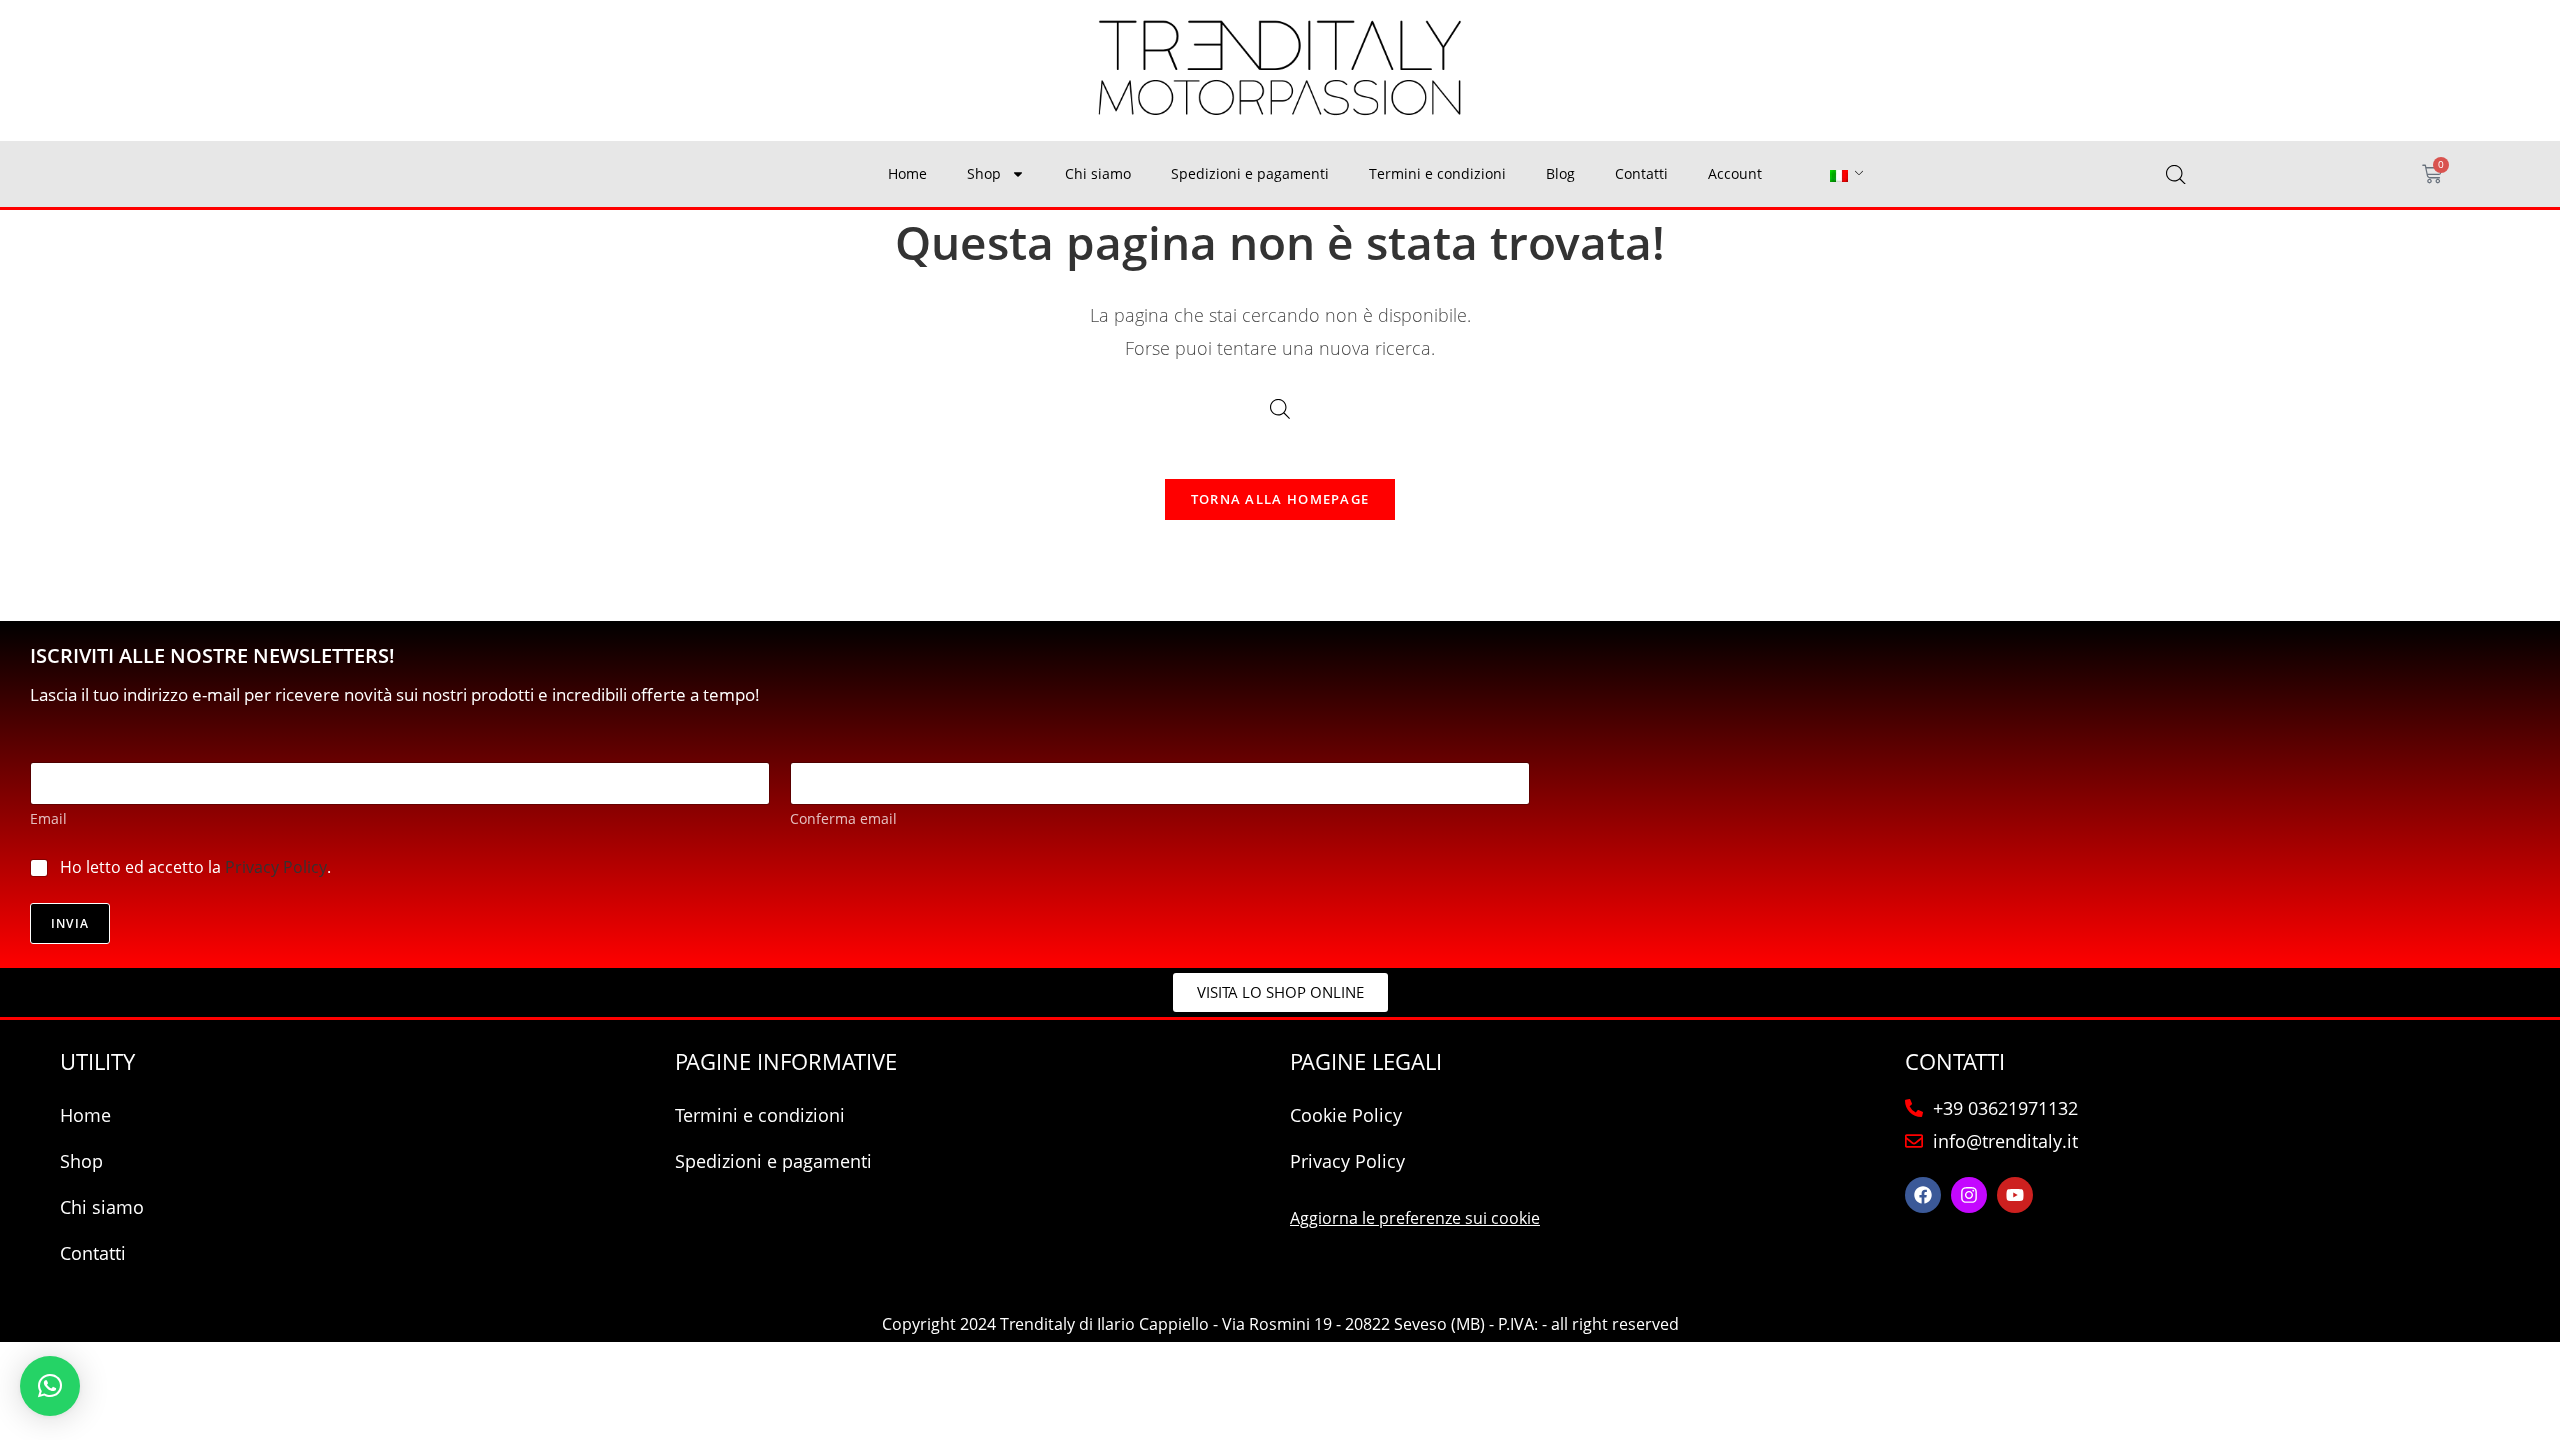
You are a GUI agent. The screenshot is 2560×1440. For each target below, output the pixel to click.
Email (48, 818)
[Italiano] (1839, 174)
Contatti (1641, 173)
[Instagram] (1969, 1195)
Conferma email (843, 818)
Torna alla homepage (1280, 499)
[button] (50, 1386)
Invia (70, 923)
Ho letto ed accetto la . (195, 867)
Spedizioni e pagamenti (1250, 173)
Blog (1560, 173)
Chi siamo (1098, 173)
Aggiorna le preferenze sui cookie (1415, 1218)
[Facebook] (1923, 1195)
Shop (984, 173)
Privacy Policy (276, 867)
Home (907, 173)
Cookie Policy (1346, 1115)
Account (1735, 173)
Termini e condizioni (1437, 173)
